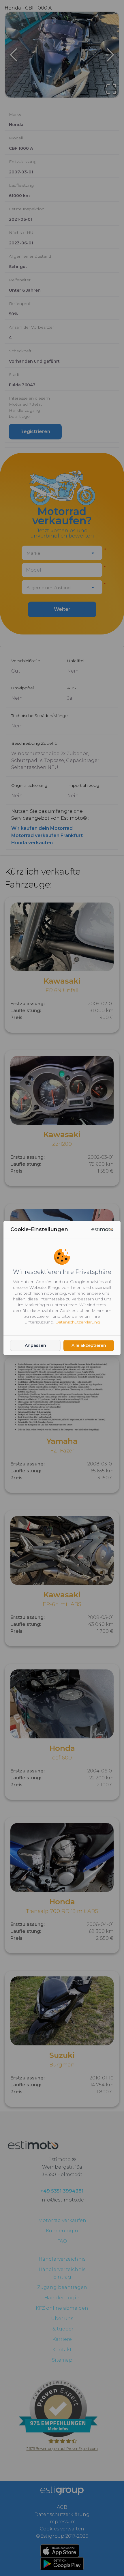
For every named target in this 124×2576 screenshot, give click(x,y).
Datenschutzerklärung (78, 1322)
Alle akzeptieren (89, 1345)
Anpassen (35, 1345)
